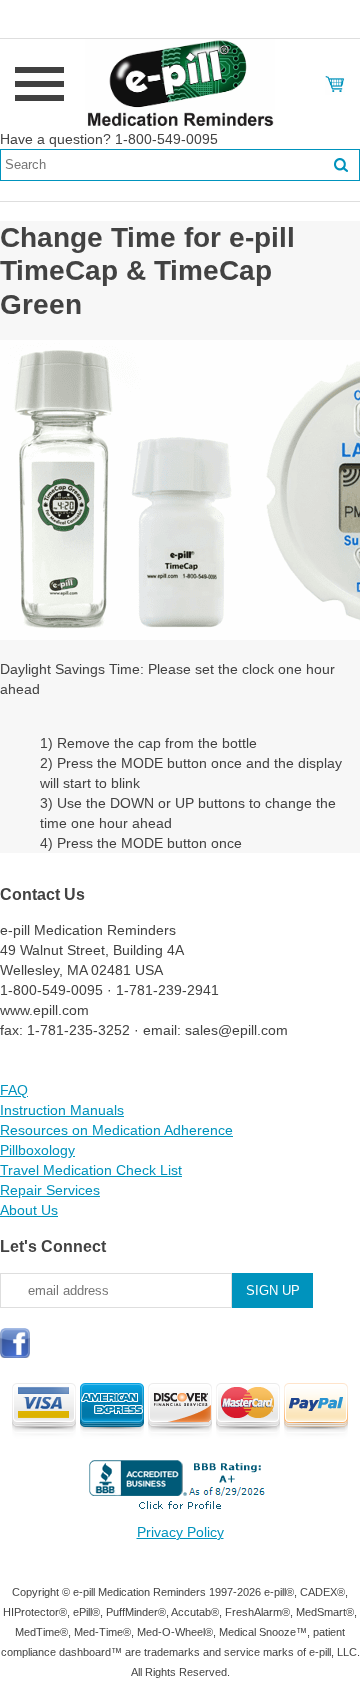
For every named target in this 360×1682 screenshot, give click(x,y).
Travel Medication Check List (91, 1170)
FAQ (14, 1090)
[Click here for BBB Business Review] (180, 1512)
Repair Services (50, 1190)
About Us (29, 1210)
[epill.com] (180, 83)
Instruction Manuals (62, 1110)
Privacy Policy (180, 1532)
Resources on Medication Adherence (116, 1130)
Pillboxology (37, 1150)
